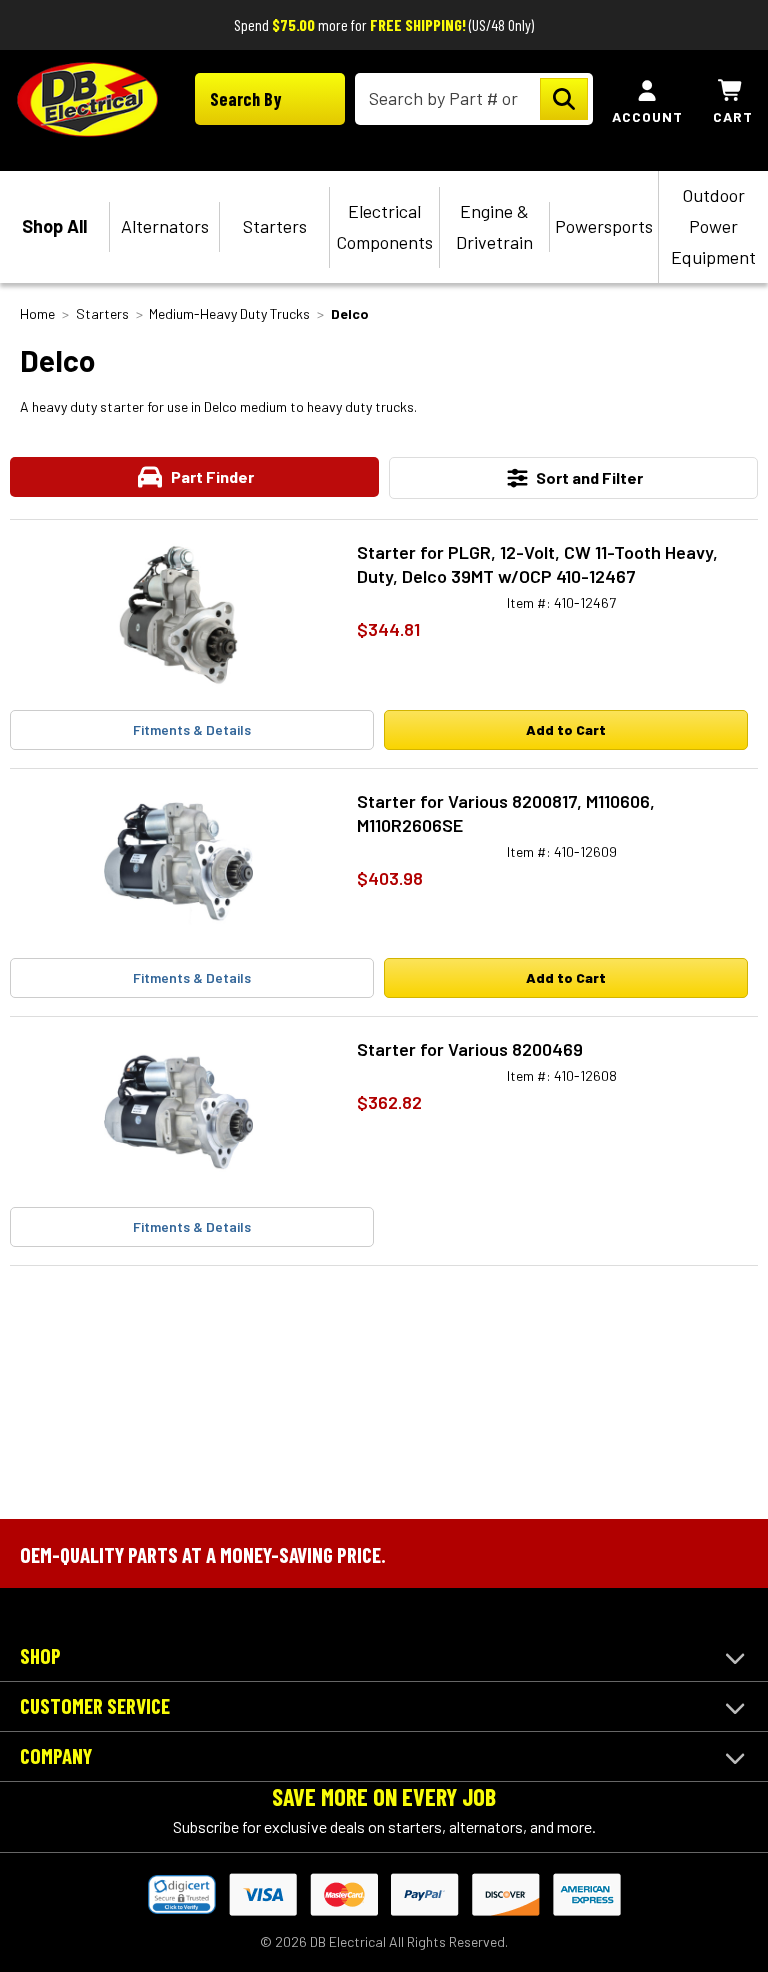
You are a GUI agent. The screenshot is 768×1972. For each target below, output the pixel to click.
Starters (275, 226)
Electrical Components (384, 226)
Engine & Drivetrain (494, 226)
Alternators (165, 226)
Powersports (604, 226)
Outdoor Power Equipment (713, 226)
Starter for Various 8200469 (470, 1049)
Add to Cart (566, 729)
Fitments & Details (192, 729)
